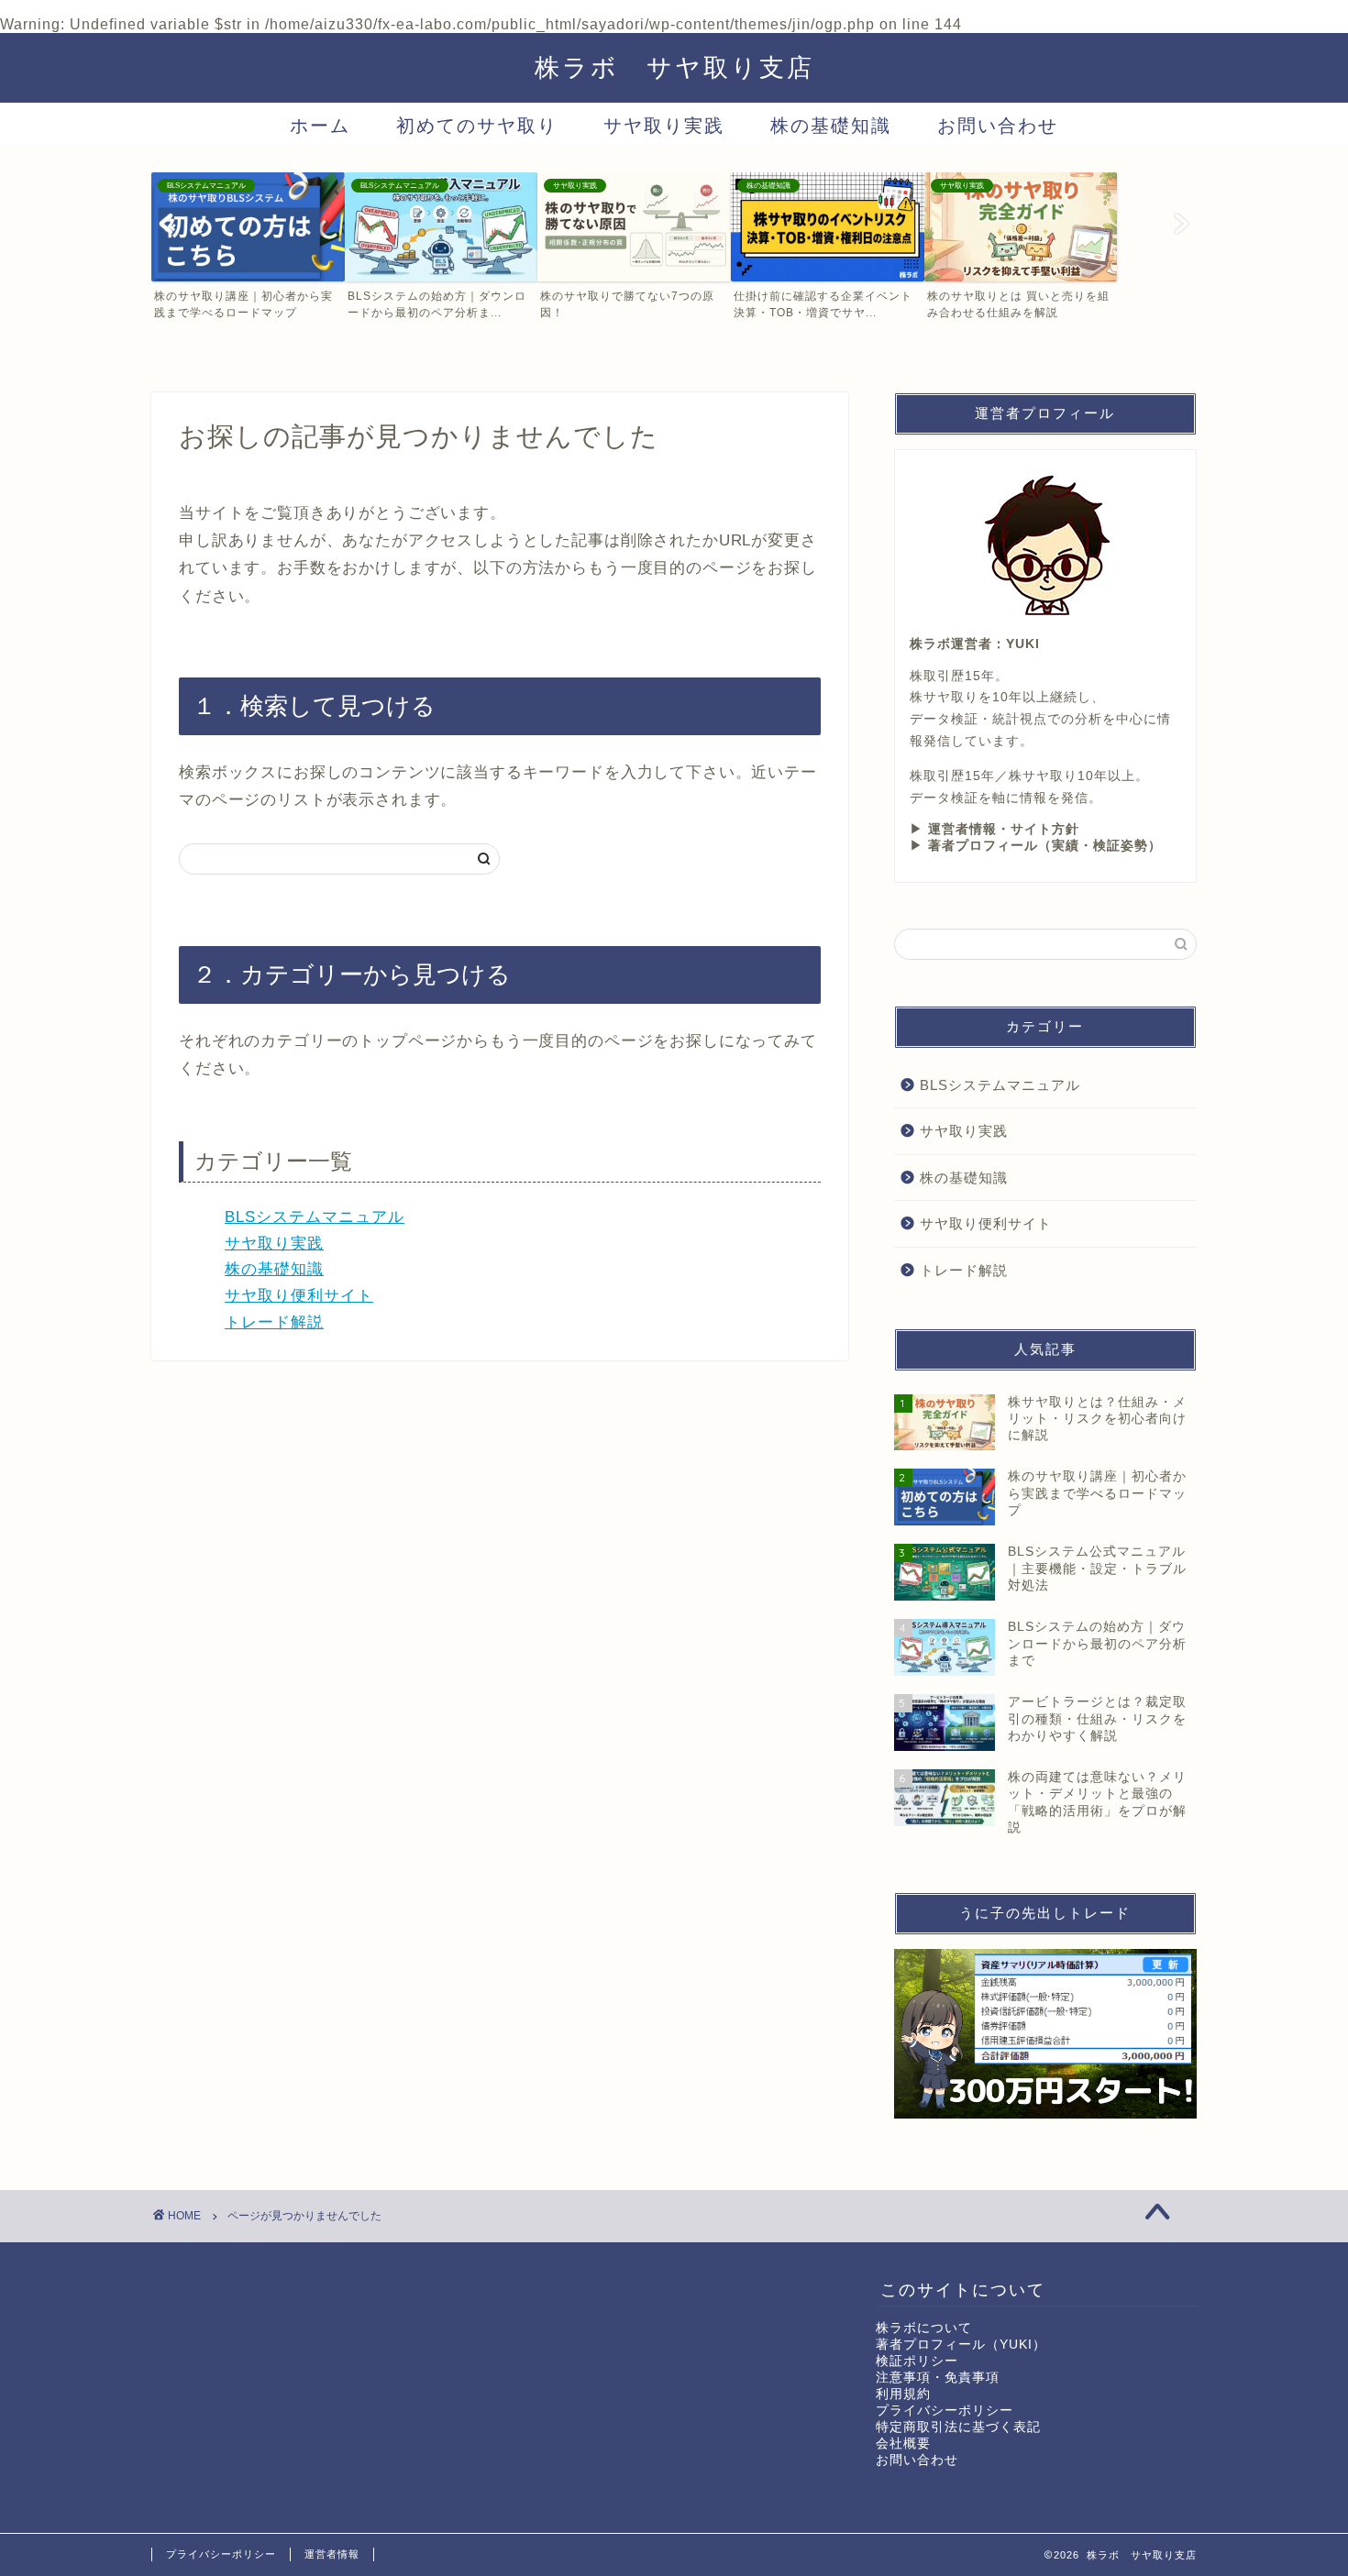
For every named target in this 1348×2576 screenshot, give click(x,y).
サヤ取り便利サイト (299, 1296)
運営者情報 (332, 2554)
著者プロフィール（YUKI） (961, 2345)
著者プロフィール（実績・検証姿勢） (1045, 846)
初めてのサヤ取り (477, 125)
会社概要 (903, 2444)
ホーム (320, 125)
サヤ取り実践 (664, 125)
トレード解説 (274, 1322)
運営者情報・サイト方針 (1004, 829)
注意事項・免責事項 (938, 2378)
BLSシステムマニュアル (315, 1217)
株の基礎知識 (831, 125)
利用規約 (903, 2394)
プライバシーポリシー (945, 2411)
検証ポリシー (917, 2361)
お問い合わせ (998, 125)
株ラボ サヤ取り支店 (674, 67)
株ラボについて (924, 2328)
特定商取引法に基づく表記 (958, 2427)
